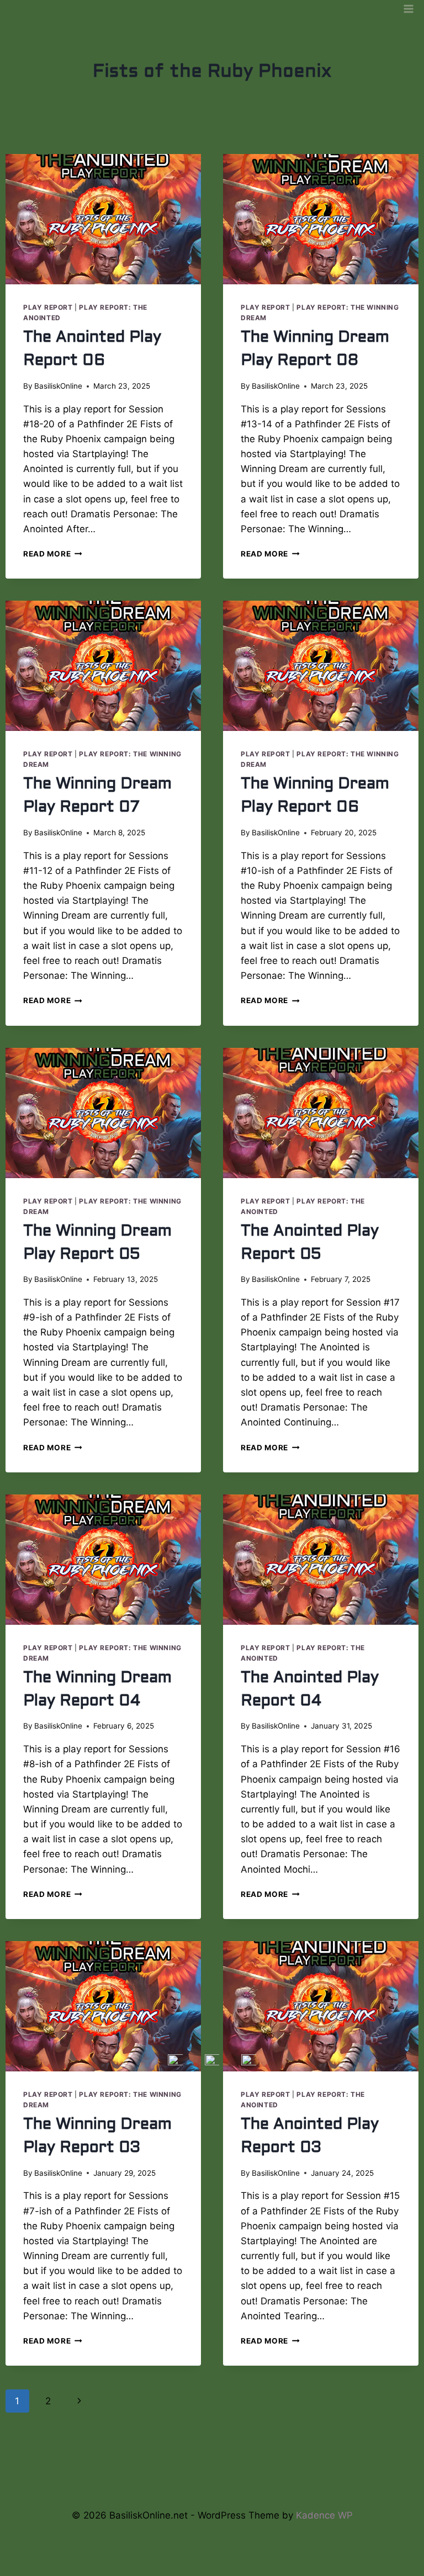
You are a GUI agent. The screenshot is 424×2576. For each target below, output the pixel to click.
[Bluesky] (175, 2468)
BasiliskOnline (58, 386)
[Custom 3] (249, 2468)
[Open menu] (408, 9)
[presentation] (103, 219)
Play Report (48, 307)
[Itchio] (212, 2468)
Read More (53, 554)
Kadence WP (324, 2515)
